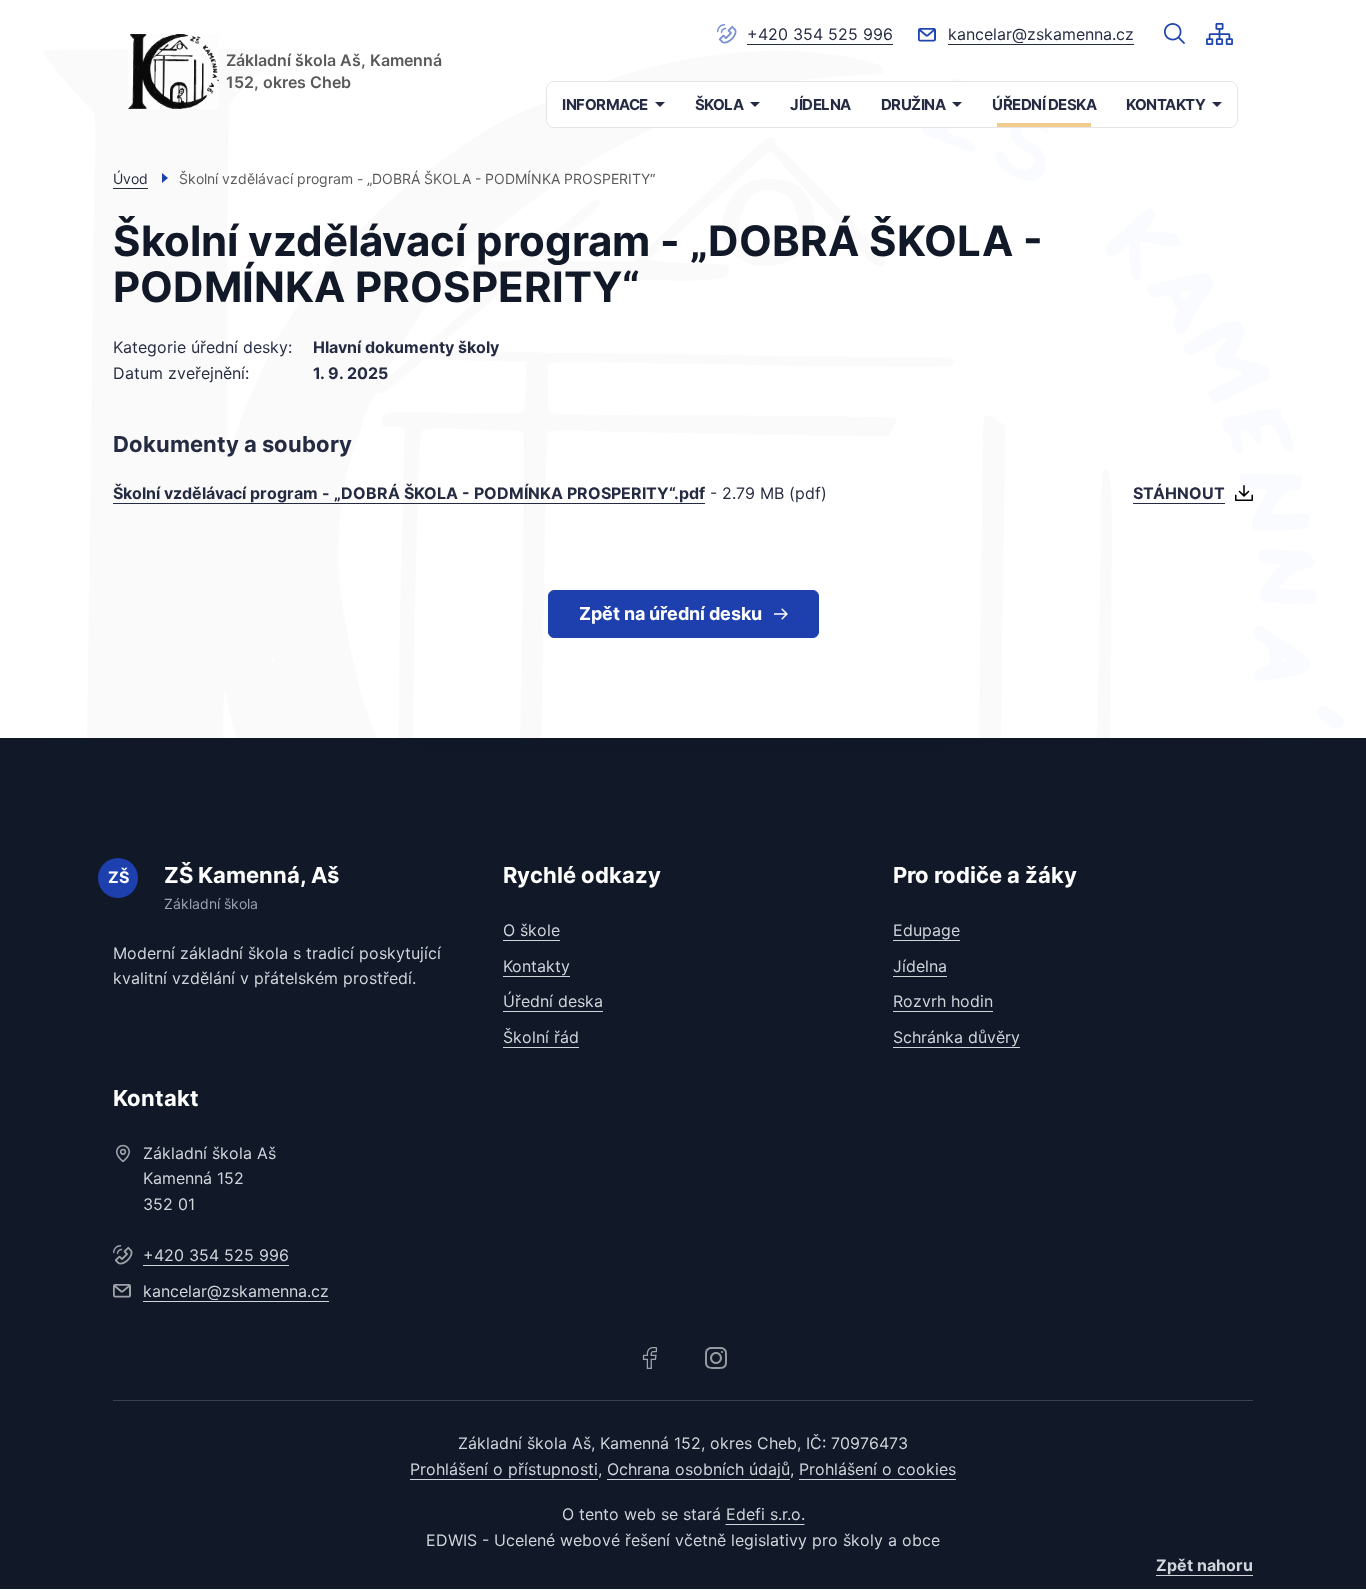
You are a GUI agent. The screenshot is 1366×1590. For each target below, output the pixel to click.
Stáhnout (1179, 493)
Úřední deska (553, 1001)
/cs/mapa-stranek (1219, 34)
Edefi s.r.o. (765, 1514)
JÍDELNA (820, 104)
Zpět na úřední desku (670, 613)
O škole (531, 930)
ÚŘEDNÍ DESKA (1044, 104)
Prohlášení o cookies (877, 1469)
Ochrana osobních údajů (698, 1469)
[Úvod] (173, 71)
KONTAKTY (1165, 104)
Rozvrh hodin (943, 1001)
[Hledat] (1175, 34)
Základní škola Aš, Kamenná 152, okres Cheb (334, 71)
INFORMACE (605, 104)
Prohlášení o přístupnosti (504, 1469)
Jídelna (920, 966)
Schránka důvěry (956, 1037)
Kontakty (536, 966)
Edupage (926, 930)
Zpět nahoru (1204, 1565)
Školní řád (541, 1037)
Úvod (130, 178)
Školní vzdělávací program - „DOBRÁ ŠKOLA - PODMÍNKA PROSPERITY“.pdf (409, 493)
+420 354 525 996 (820, 34)
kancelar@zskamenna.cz (1041, 34)
